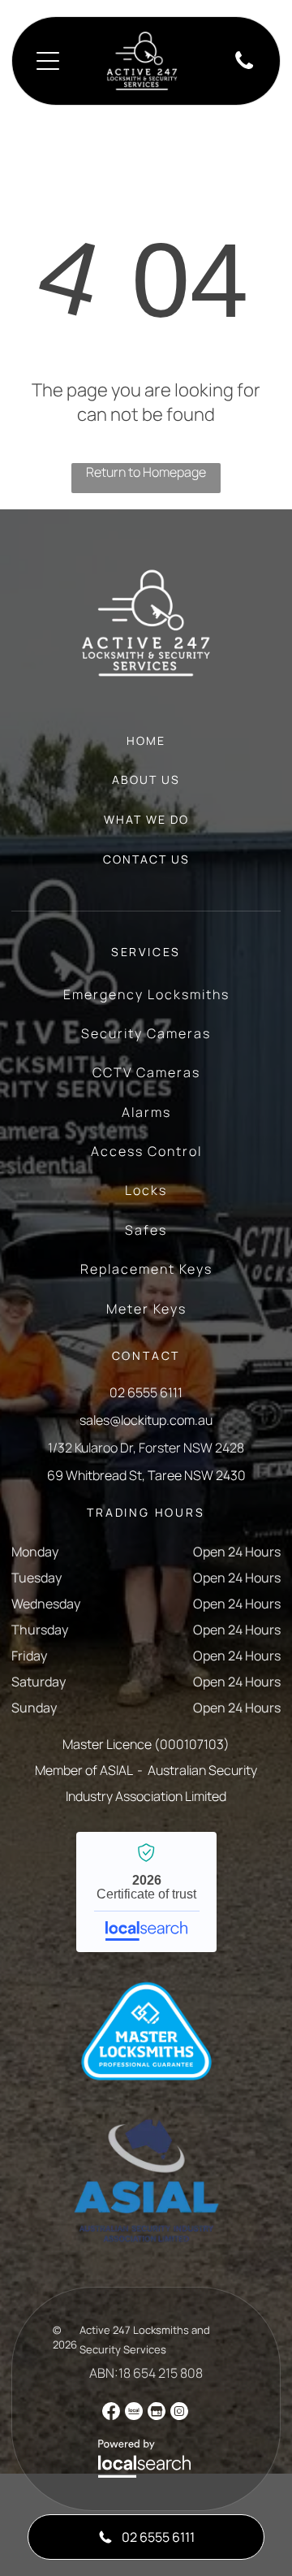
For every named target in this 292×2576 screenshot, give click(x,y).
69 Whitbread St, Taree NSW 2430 (146, 1475)
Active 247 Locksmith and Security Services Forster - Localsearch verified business (146, 1892)
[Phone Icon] (244, 67)
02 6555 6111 (146, 1392)
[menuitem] (146, 749)
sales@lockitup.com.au (146, 1420)
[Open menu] (48, 61)
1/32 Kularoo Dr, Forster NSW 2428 (146, 1448)
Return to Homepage (146, 472)
